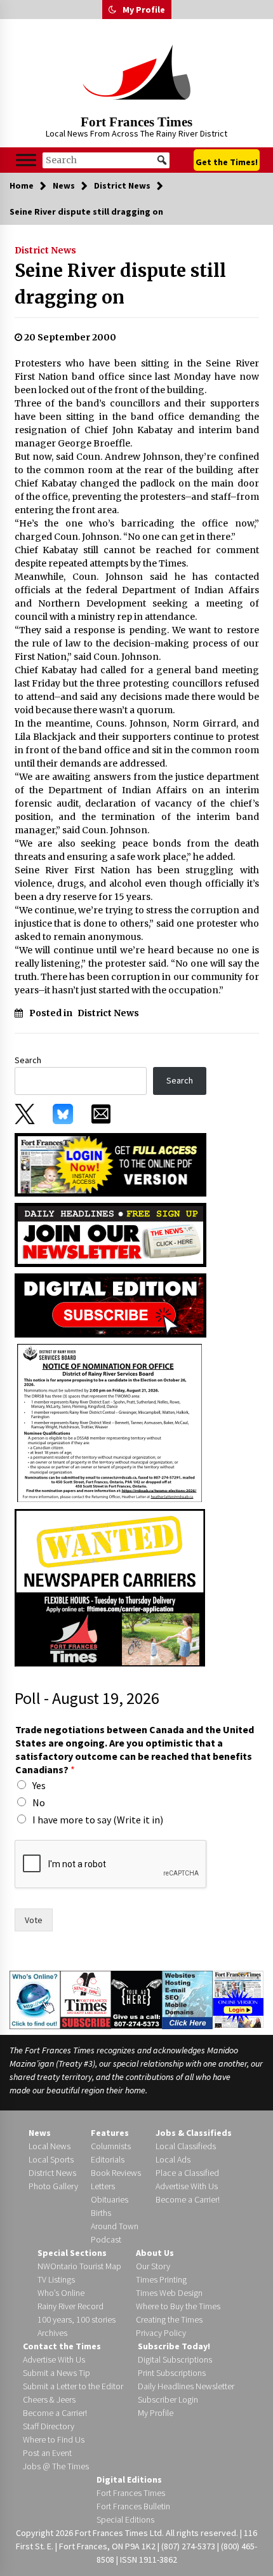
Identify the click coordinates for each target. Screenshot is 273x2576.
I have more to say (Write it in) (98, 1820)
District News (45, 250)
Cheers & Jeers (49, 2399)
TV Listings (56, 2279)
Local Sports (51, 2159)
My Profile (144, 10)
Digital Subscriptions (175, 2359)
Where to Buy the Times (178, 2306)
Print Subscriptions (172, 2373)
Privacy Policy (161, 2333)
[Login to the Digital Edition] (238, 1998)
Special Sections (72, 2253)
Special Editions (125, 2519)
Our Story (153, 2266)
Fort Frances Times (136, 122)
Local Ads (173, 2159)
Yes (39, 1785)
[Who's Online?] (35, 1999)
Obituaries (110, 2199)
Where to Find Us (54, 2439)
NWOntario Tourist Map (79, 2266)
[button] (112, 10)
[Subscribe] (86, 1999)
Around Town (115, 2226)
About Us (155, 2253)
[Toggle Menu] (26, 160)
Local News (50, 2146)
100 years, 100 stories (77, 2319)
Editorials (108, 2159)
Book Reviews (116, 2173)
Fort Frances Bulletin (133, 2506)
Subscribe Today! (174, 2346)
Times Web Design (169, 2293)
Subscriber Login (168, 2399)
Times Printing (161, 2279)
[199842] (110, 1423)
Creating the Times (169, 2319)
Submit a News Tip (57, 2373)
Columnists (111, 2146)
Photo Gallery (53, 2186)
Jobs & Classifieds (194, 2133)
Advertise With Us (187, 2186)
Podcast (106, 2239)
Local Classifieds (186, 2146)
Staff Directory (49, 2426)
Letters (103, 2186)
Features (110, 2133)
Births (101, 2213)
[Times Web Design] (188, 1999)
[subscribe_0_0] (110, 1164)
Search (28, 1060)
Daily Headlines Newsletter (186, 2386)
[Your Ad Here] (136, 1999)
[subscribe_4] (110, 1234)
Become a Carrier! (188, 2199)
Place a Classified (187, 2173)
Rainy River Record (70, 2306)
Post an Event (47, 2453)
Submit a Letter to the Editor (73, 2386)
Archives (52, 2333)
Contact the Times (62, 2346)
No (39, 1802)
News (40, 2133)
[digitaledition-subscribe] (110, 1305)
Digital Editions (129, 2479)
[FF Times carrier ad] (110, 1587)
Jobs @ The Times (56, 2466)
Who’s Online (61, 2293)
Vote (34, 1920)
